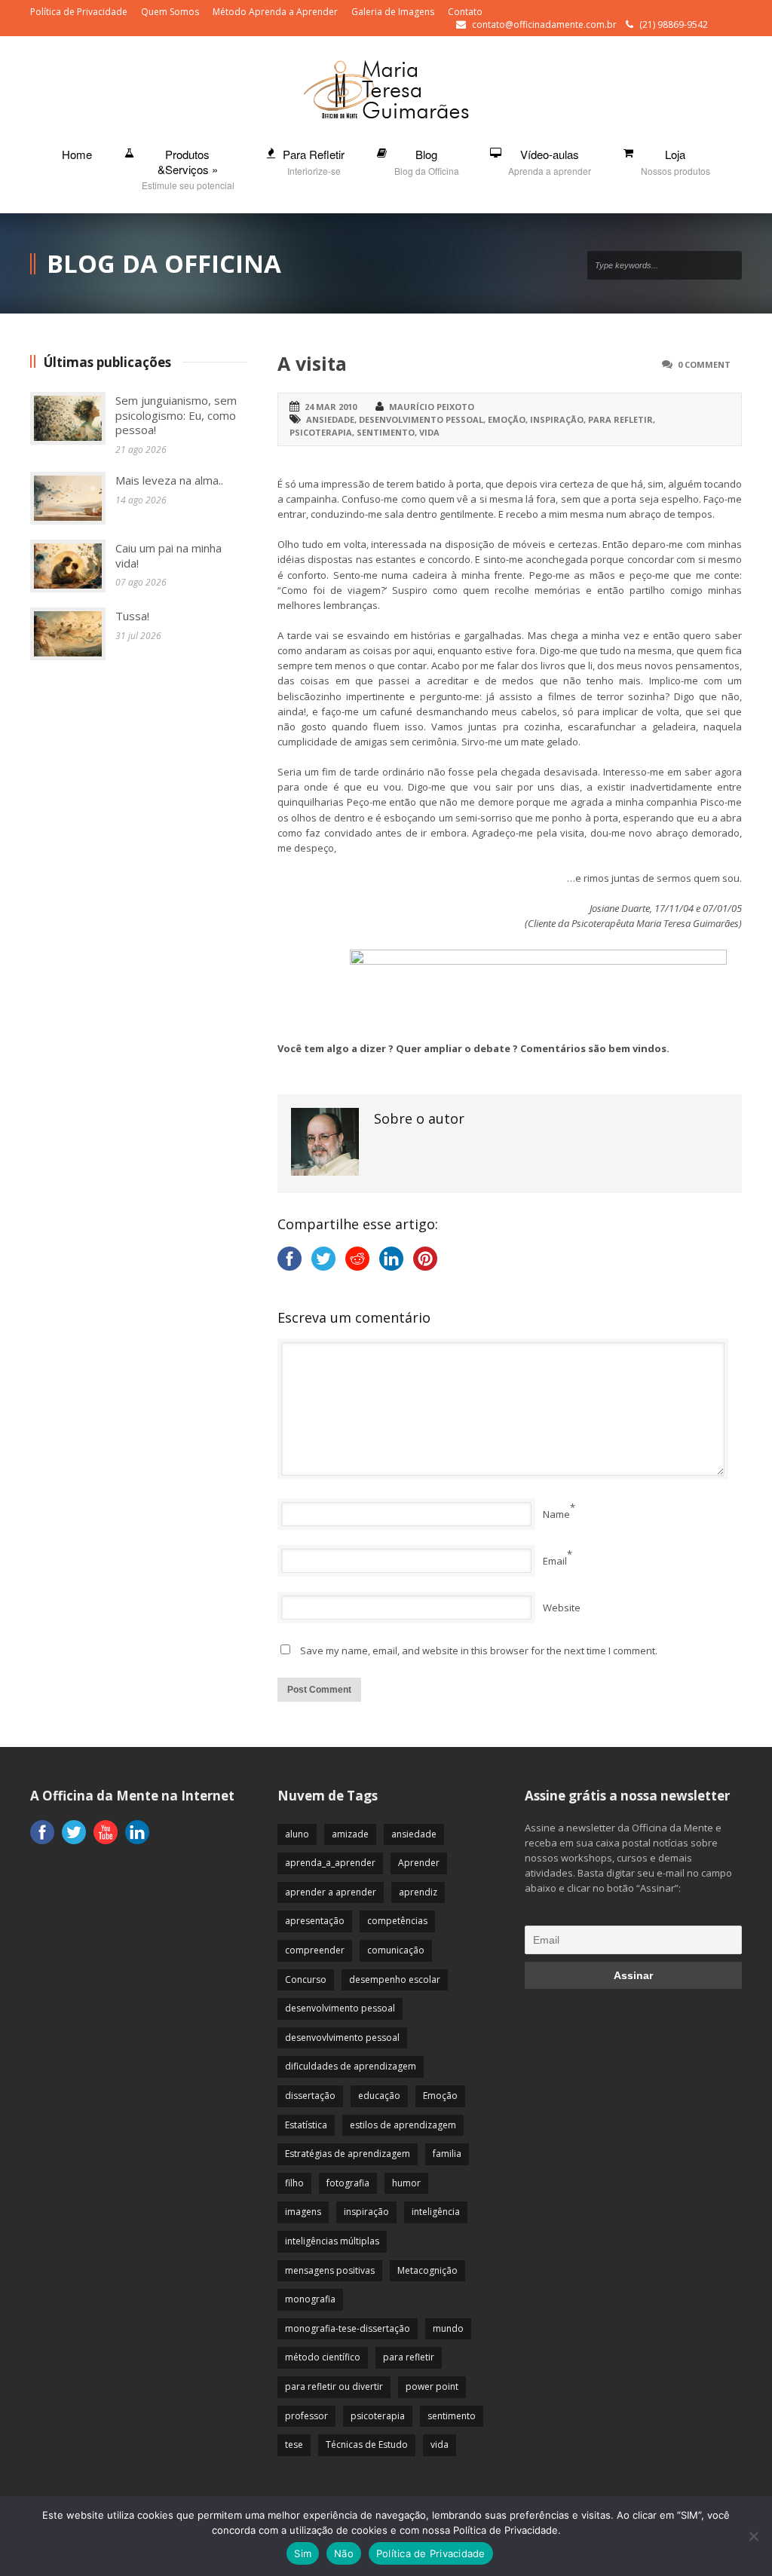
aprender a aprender (331, 1892)
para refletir (620, 419)
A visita (312, 363)
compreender (315, 1950)
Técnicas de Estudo (367, 2444)
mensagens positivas (330, 2270)
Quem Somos (170, 12)
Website (562, 1608)
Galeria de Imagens (393, 12)
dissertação (310, 2096)
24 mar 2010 (331, 407)
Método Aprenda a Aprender (275, 12)
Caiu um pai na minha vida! (168, 555)
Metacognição (427, 2270)
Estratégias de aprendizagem (348, 2154)
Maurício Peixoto (432, 407)
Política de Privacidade (79, 12)
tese (294, 2444)
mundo (448, 2328)
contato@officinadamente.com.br (544, 24)
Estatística (306, 2125)
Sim (303, 2553)
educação (379, 2096)
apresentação (315, 1921)
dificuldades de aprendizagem (351, 2066)
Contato (465, 12)
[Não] (753, 2536)
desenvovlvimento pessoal (342, 2038)
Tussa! (132, 616)
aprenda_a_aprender (330, 1863)
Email (555, 1561)
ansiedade (330, 419)
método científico (323, 2357)
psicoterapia (321, 432)
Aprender (419, 1863)
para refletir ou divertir (334, 2386)
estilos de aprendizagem (403, 2125)
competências (397, 1921)
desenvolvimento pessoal (421, 419)
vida (429, 432)
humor (406, 2183)
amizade (350, 1834)
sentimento (386, 432)
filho (294, 2183)
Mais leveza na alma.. (169, 480)
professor (306, 2416)
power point (432, 2386)
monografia (310, 2299)
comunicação (396, 1950)
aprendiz (418, 1892)
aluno (297, 1834)
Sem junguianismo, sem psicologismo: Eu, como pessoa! (176, 415)
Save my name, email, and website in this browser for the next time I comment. (479, 1651)
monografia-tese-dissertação (348, 2328)
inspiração (557, 419)
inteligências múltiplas (332, 2241)
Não (344, 2553)
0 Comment (704, 364)
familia (447, 2154)
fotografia (348, 2183)
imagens (303, 2212)
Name (556, 1514)
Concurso (306, 1979)
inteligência (436, 2212)
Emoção (507, 419)
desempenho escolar (395, 1979)
